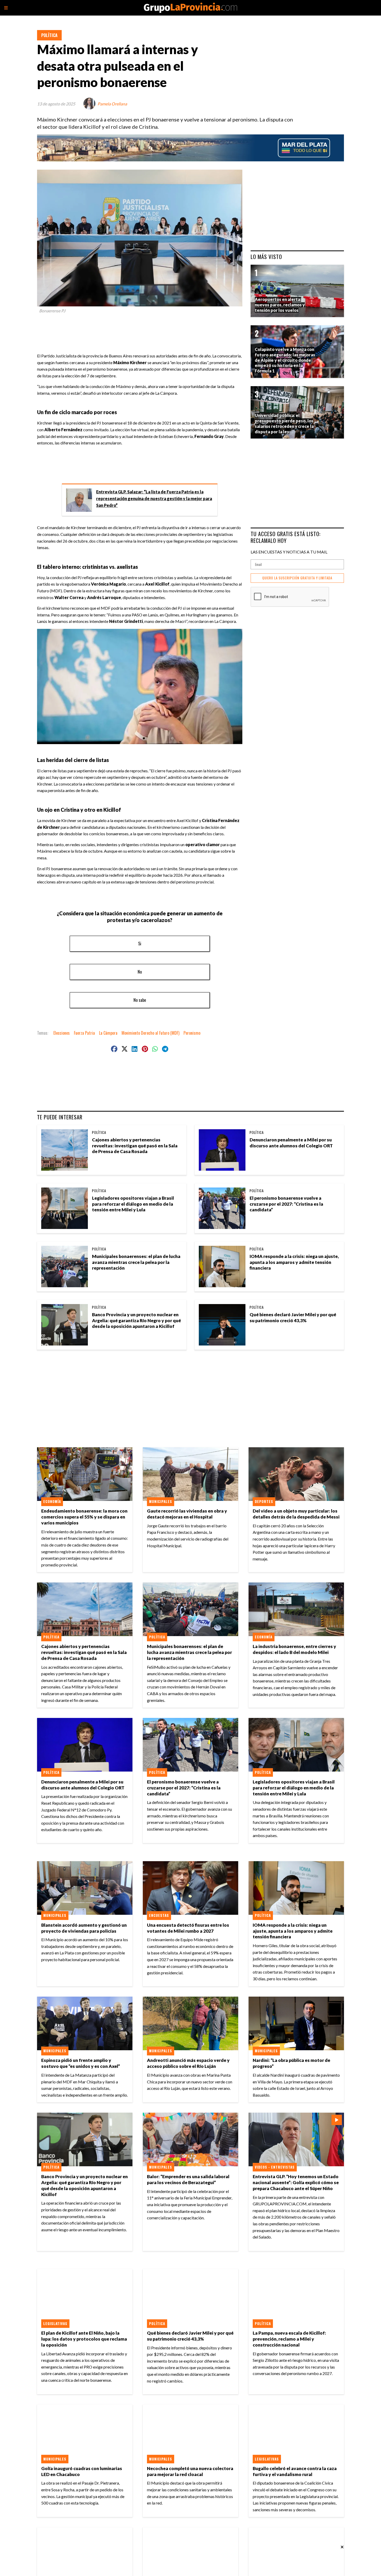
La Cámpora (108, 1033)
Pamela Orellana (112, 104)
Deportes (264, 1501)
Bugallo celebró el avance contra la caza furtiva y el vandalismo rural (295, 2471)
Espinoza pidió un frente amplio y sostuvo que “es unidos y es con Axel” (81, 2063)
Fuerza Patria (84, 1033)
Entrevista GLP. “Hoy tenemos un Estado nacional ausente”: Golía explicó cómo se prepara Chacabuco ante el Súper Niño (296, 2182)
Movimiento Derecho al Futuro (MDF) (150, 1033)
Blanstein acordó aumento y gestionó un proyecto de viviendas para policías (84, 1928)
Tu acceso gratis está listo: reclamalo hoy (286, 537)
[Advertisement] (142, 331)
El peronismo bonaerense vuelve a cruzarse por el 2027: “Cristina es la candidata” (286, 1204)
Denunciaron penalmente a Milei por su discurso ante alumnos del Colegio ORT (291, 1143)
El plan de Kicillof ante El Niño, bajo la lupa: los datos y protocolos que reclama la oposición (84, 2339)
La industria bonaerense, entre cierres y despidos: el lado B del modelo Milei (294, 1649)
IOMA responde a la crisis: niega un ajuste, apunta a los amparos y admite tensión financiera (294, 1262)
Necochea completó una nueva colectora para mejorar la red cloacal (190, 2471)
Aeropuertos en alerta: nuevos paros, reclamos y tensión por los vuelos (280, 305)
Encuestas (159, 1915)
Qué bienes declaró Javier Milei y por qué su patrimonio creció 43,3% (293, 1318)
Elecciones (62, 1033)
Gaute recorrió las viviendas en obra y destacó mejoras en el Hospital (187, 1514)
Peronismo (192, 1033)
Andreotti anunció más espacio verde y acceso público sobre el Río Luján (188, 2063)
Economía (52, 1501)
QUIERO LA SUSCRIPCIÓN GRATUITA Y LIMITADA (297, 578)
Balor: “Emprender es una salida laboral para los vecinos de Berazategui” (188, 2179)
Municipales (161, 1501)
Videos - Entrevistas (275, 2167)
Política (49, 35)
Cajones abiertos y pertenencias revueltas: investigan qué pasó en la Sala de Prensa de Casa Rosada (135, 1146)
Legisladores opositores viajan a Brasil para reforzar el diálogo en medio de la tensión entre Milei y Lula (133, 1204)
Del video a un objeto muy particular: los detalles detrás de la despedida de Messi (296, 1514)
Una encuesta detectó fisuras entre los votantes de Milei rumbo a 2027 (188, 1928)
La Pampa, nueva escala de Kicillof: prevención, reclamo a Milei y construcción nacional (289, 2339)
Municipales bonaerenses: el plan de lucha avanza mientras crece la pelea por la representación (136, 1262)
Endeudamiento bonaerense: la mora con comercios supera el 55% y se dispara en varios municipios (84, 1517)
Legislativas (55, 2323)
